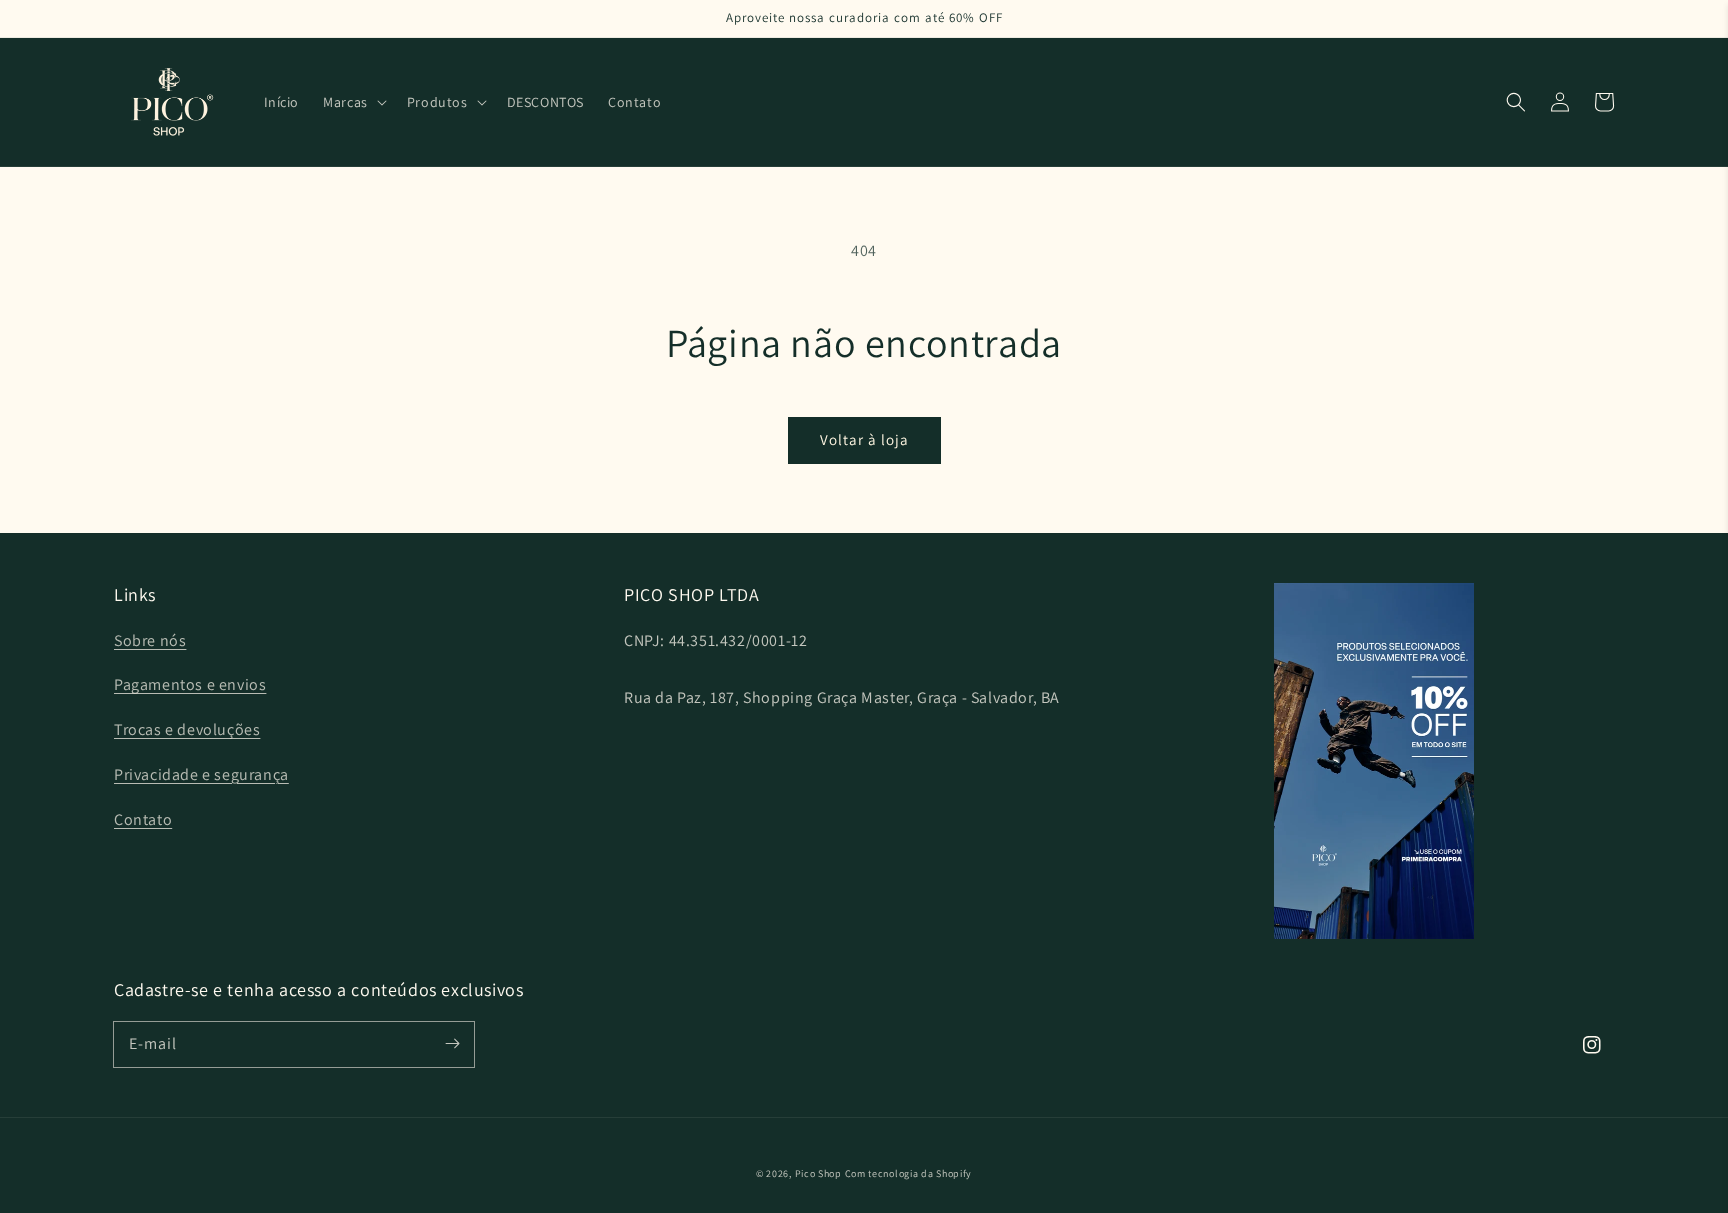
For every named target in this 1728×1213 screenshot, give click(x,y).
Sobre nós (150, 640)
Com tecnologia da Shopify (909, 1173)
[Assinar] (452, 1044)
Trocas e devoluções (187, 729)
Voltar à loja (864, 439)
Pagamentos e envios (190, 684)
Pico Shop (818, 1173)
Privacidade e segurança (201, 774)
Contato (143, 819)
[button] (353, 102)
